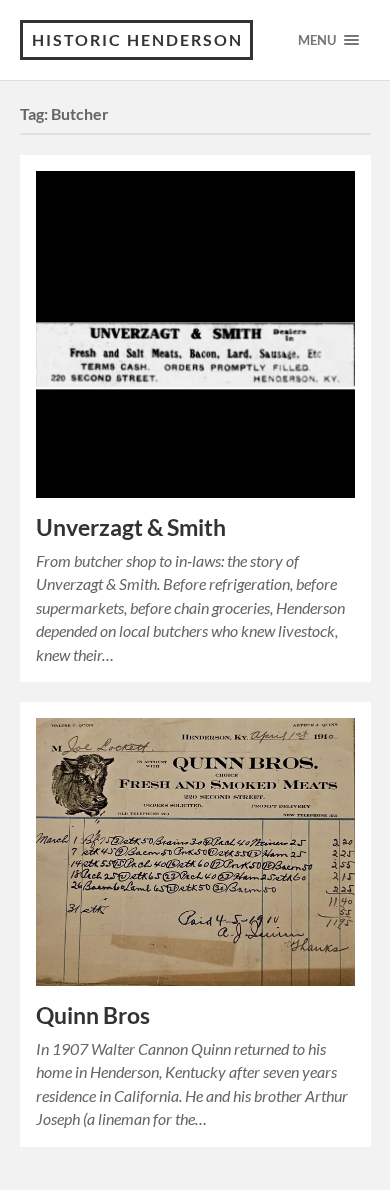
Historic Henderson (137, 39)
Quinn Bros (93, 1015)
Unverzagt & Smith (131, 527)
